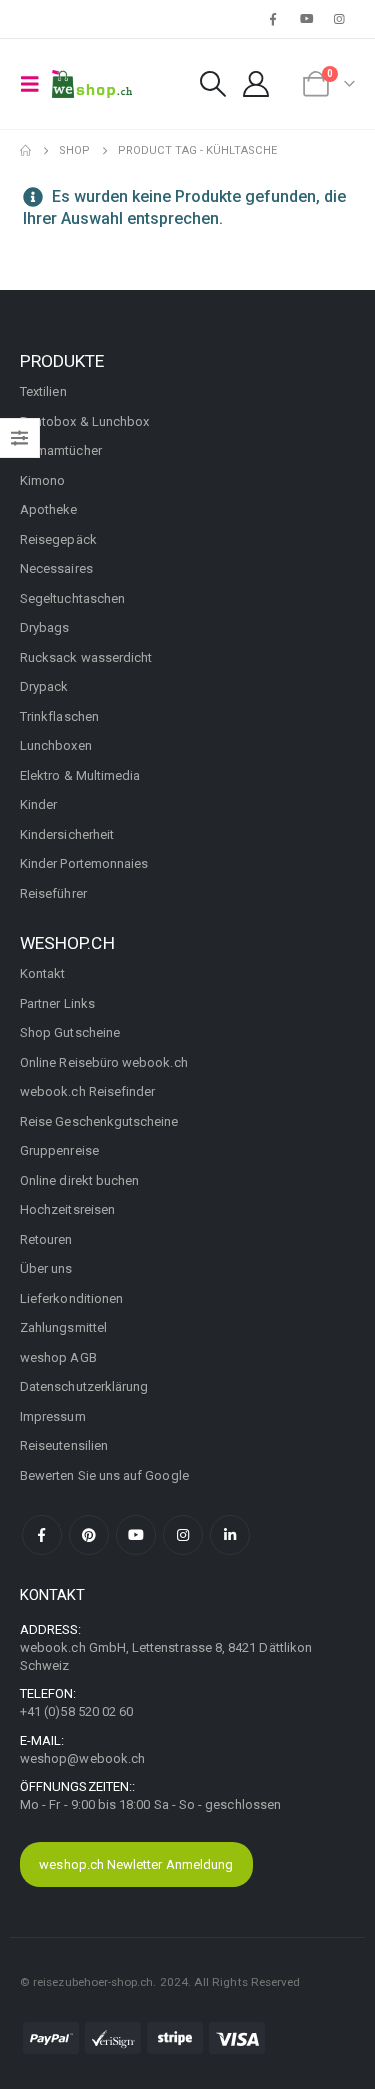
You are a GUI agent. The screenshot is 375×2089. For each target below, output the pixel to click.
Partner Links (57, 1003)
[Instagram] (340, 19)
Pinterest (89, 1535)
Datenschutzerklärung (84, 1386)
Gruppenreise (59, 1150)
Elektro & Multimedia (80, 775)
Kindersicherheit (67, 834)
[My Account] (255, 84)
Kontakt (42, 973)
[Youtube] (307, 19)
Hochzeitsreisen (67, 1209)
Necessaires (56, 568)
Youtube (136, 1535)
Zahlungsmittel (63, 1327)
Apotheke (49, 509)
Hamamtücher (61, 450)
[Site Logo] (92, 84)
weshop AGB (58, 1357)
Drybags (44, 627)
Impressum (53, 1416)
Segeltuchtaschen (72, 598)
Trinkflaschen (59, 716)
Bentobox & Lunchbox (84, 421)
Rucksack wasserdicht (86, 657)
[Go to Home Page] (25, 151)
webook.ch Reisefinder (87, 1091)
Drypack (44, 686)
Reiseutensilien (64, 1445)
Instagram (183, 1535)
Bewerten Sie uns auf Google (104, 1475)
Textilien (43, 391)
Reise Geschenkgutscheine (99, 1121)
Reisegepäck (58, 539)
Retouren (46, 1239)
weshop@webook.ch (82, 1758)
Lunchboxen (56, 745)
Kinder (38, 804)
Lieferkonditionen (71, 1298)
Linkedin (230, 1535)
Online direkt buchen (79, 1180)
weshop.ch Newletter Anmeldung (136, 1864)
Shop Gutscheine (70, 1032)
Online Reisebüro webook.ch (104, 1062)
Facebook (42, 1535)
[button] (36, 84)
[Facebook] (273, 19)
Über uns (46, 1268)
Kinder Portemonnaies (84, 863)
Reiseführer (53, 893)
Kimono (42, 480)
